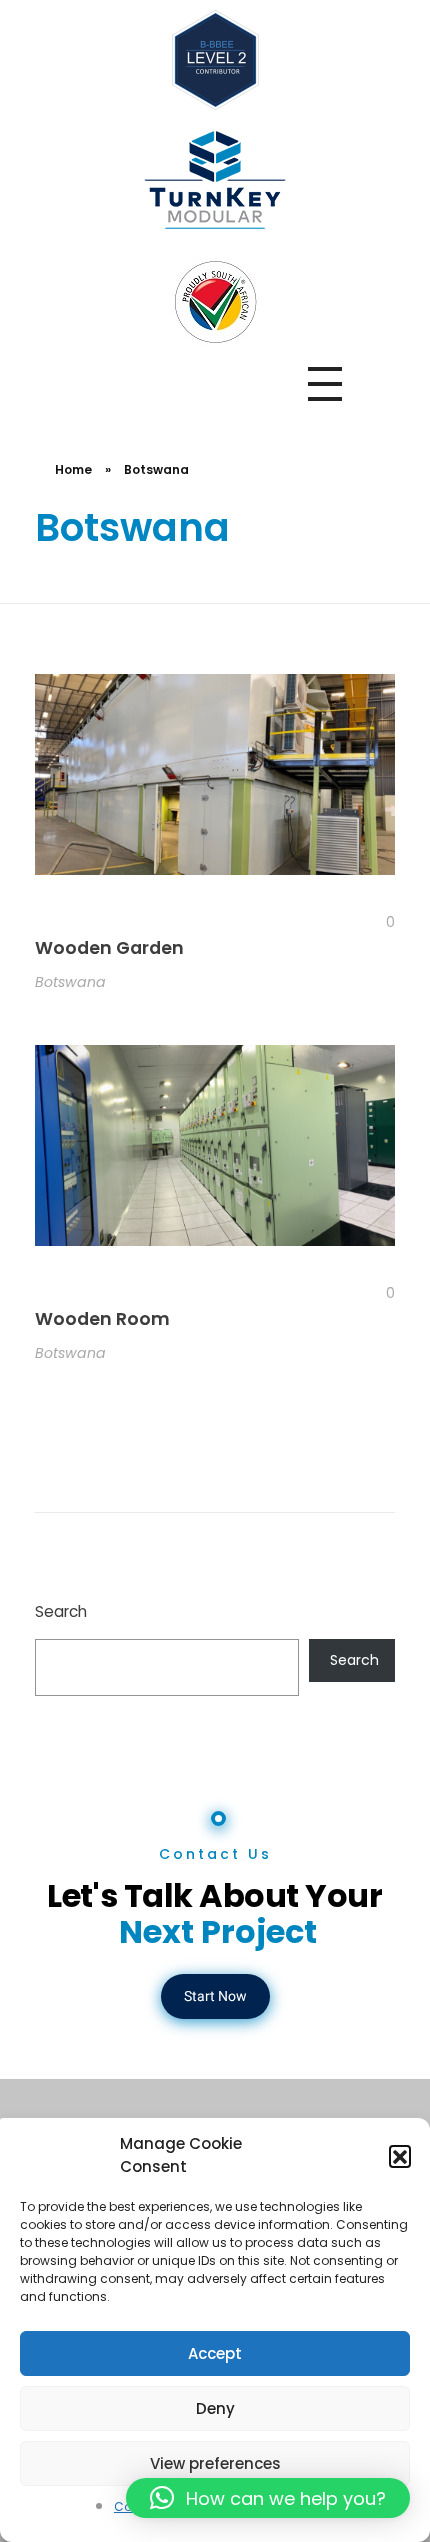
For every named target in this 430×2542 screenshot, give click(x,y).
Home (73, 469)
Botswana (70, 982)
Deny (215, 2408)
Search (61, 1611)
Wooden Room (102, 1319)
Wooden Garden (109, 948)
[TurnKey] (215, 180)
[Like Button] (375, 922)
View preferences (215, 2463)
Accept (215, 2353)
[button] (400, 2156)
